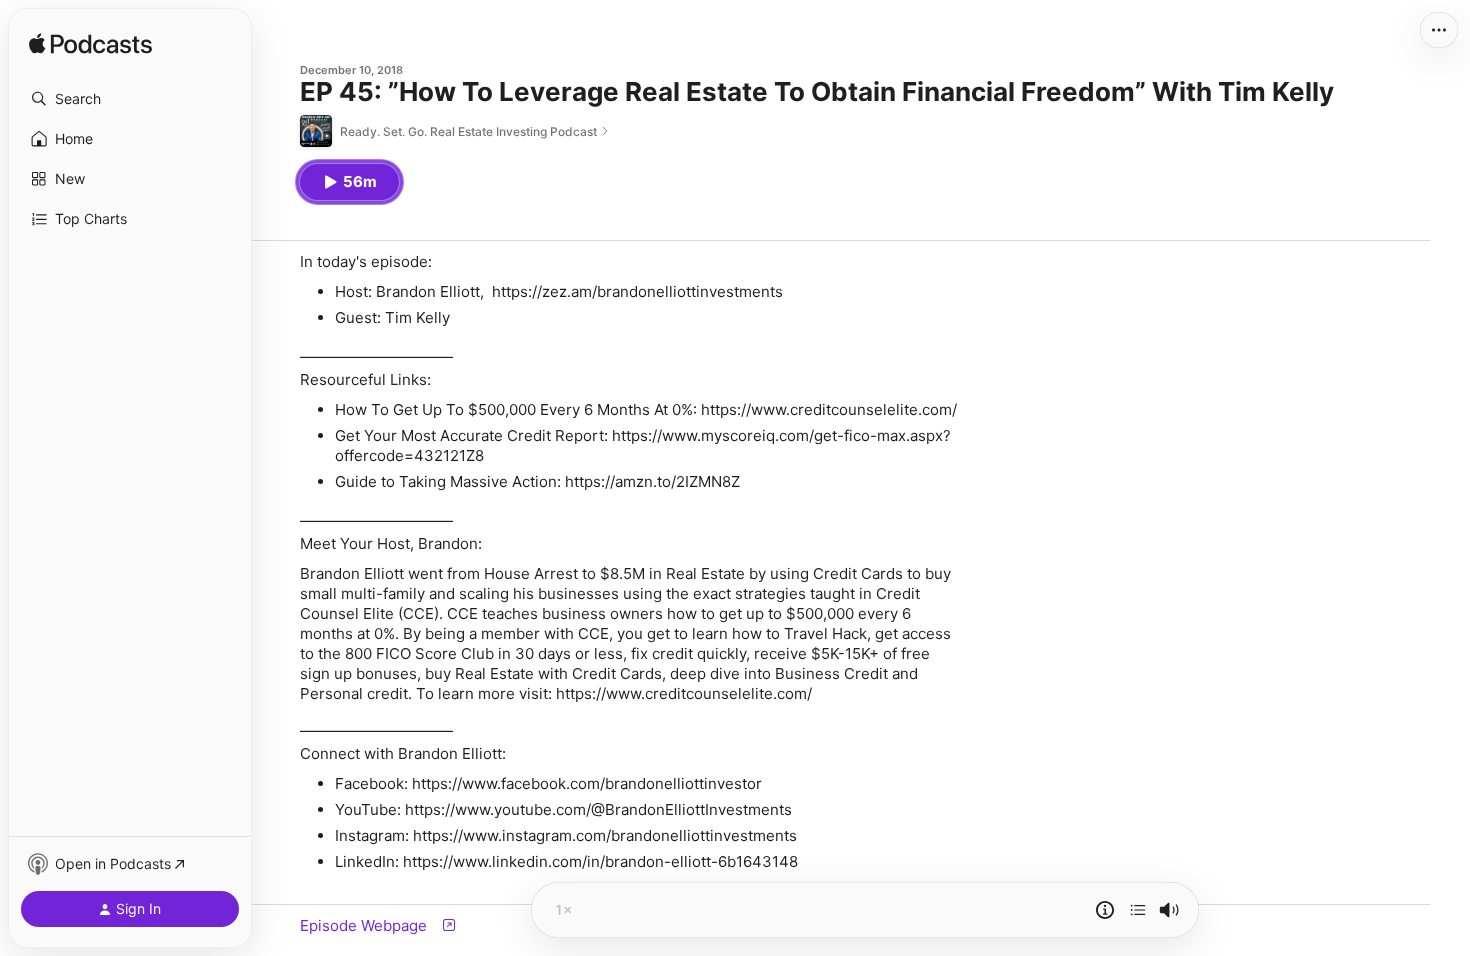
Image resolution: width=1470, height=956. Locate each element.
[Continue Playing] (1138, 910)
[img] (90, 45)
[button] (130, 99)
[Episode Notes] (1105, 910)
